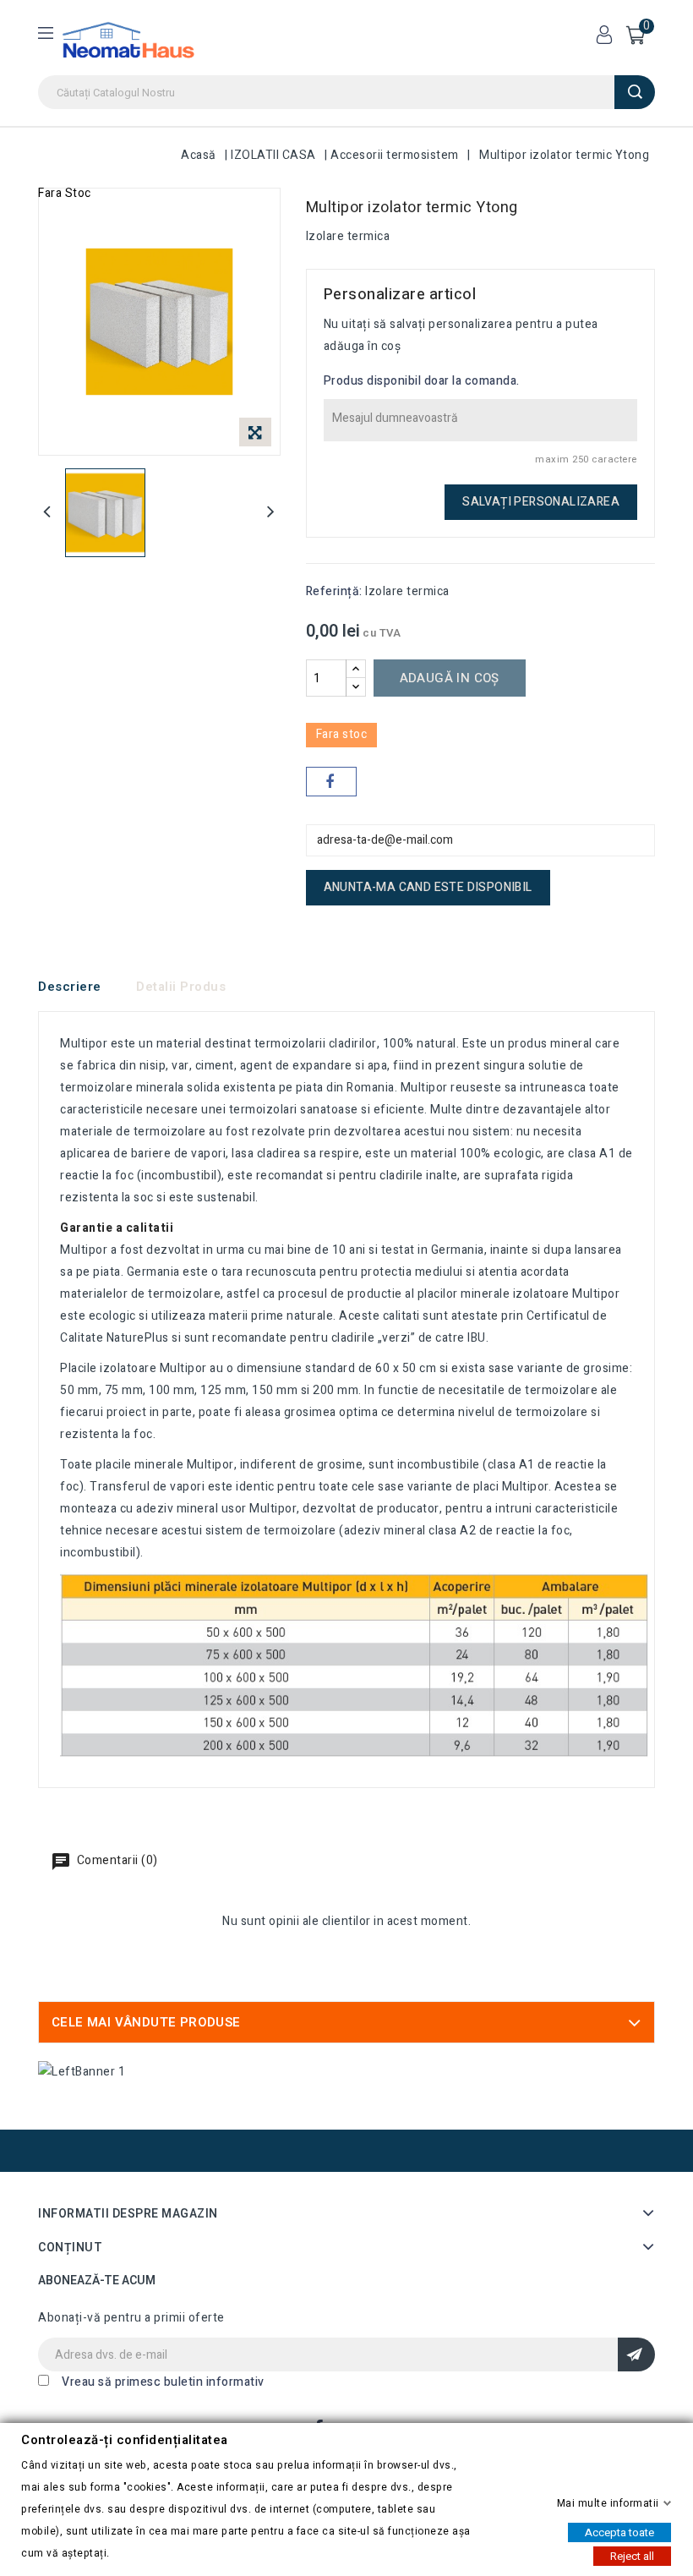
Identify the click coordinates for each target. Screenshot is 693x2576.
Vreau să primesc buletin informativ (163, 2382)
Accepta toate (619, 2532)
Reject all (632, 2555)
